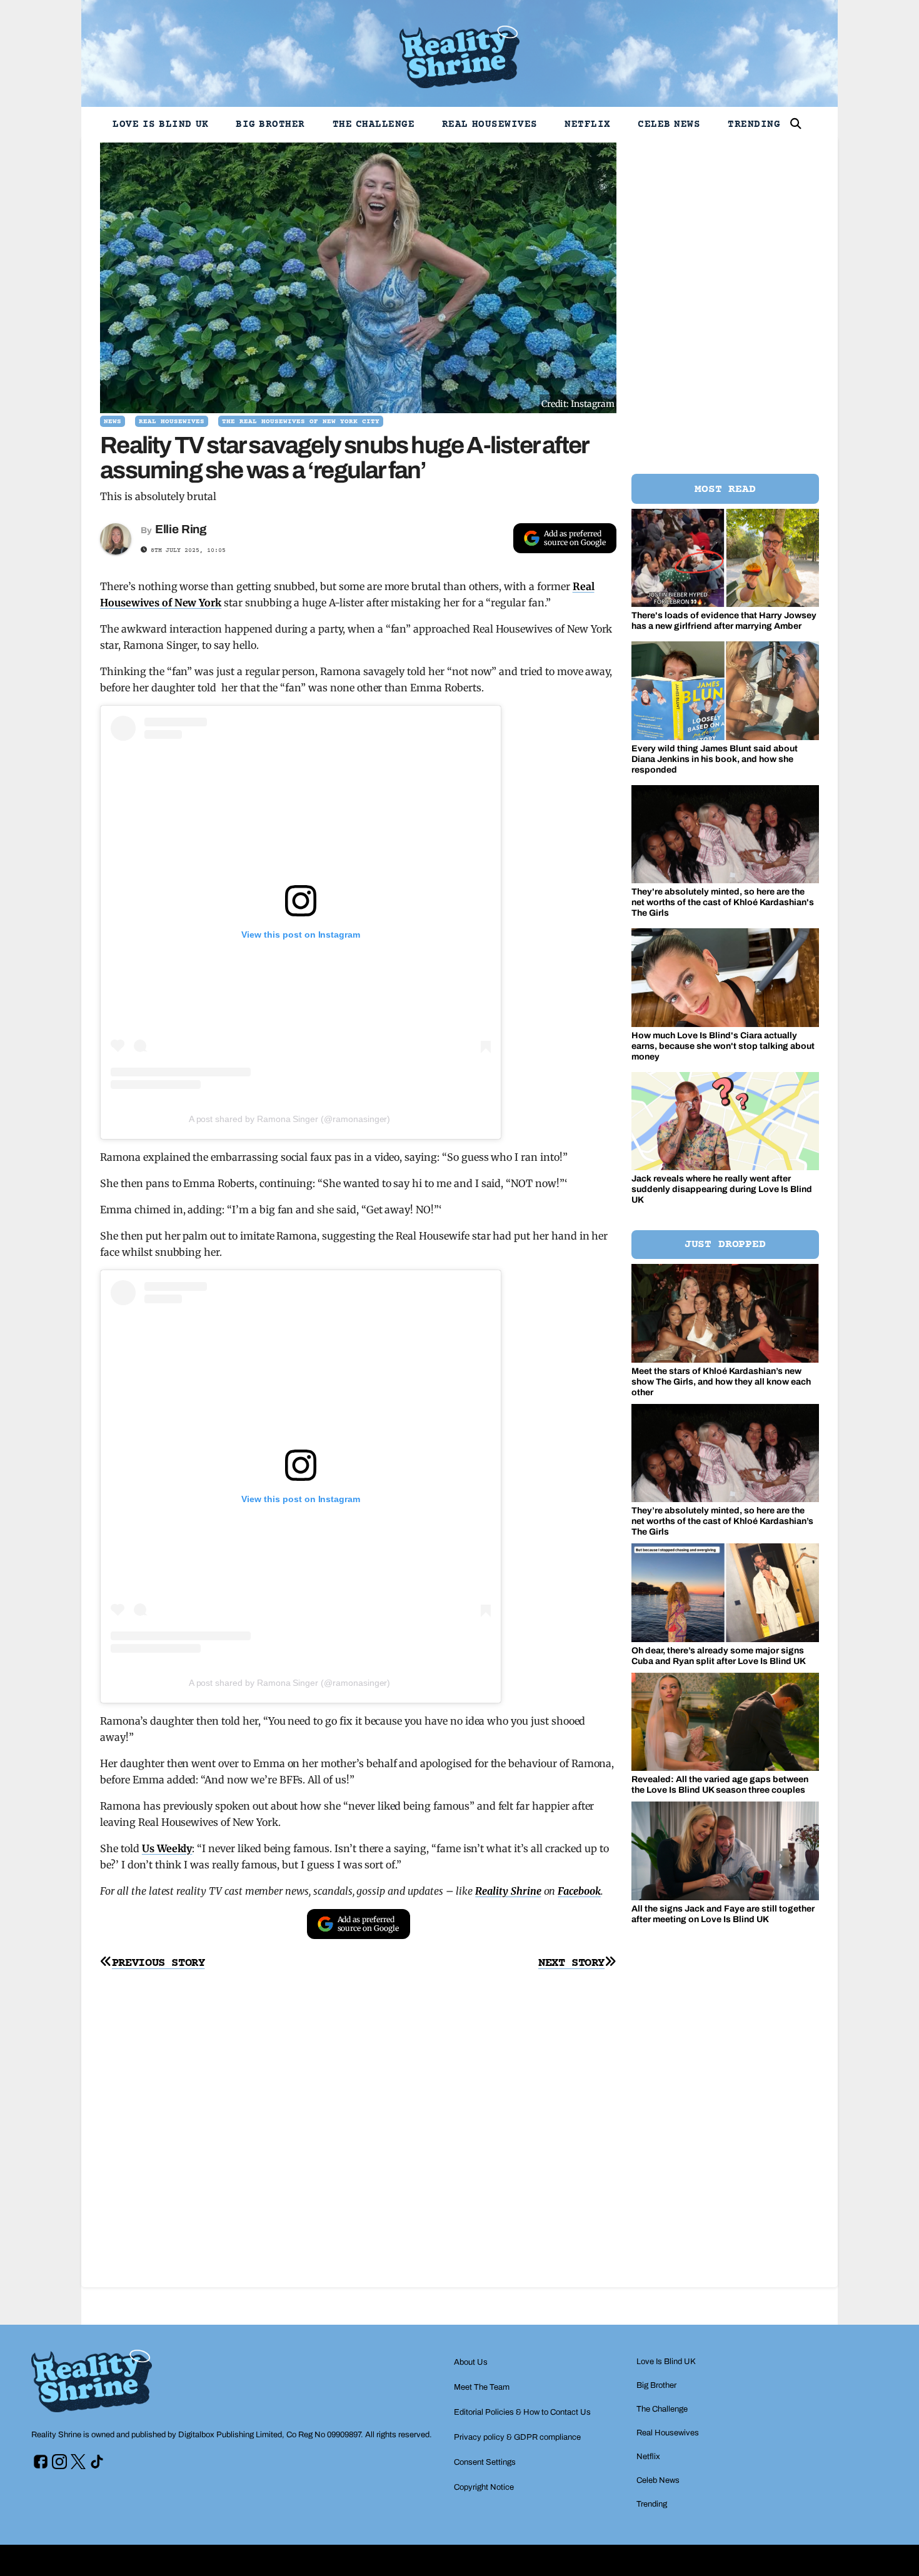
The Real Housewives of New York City (301, 422)
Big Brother (270, 124)
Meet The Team (482, 2387)
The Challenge (374, 124)
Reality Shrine (508, 1891)
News (113, 422)
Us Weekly (167, 1848)
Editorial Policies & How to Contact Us (522, 2412)
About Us (471, 2362)
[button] (796, 124)
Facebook (579, 1891)
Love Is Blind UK (161, 124)
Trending (754, 124)
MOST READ (725, 489)
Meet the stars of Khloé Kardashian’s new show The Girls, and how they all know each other (721, 1382)
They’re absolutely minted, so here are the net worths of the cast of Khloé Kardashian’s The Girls (722, 1521)
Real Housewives (490, 124)
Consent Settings (485, 2462)
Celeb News (669, 124)
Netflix (588, 124)
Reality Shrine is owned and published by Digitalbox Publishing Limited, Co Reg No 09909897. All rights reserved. (232, 2435)
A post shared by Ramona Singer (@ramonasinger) (290, 1119)
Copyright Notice (484, 2487)
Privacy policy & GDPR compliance (517, 2437)
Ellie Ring (181, 529)
